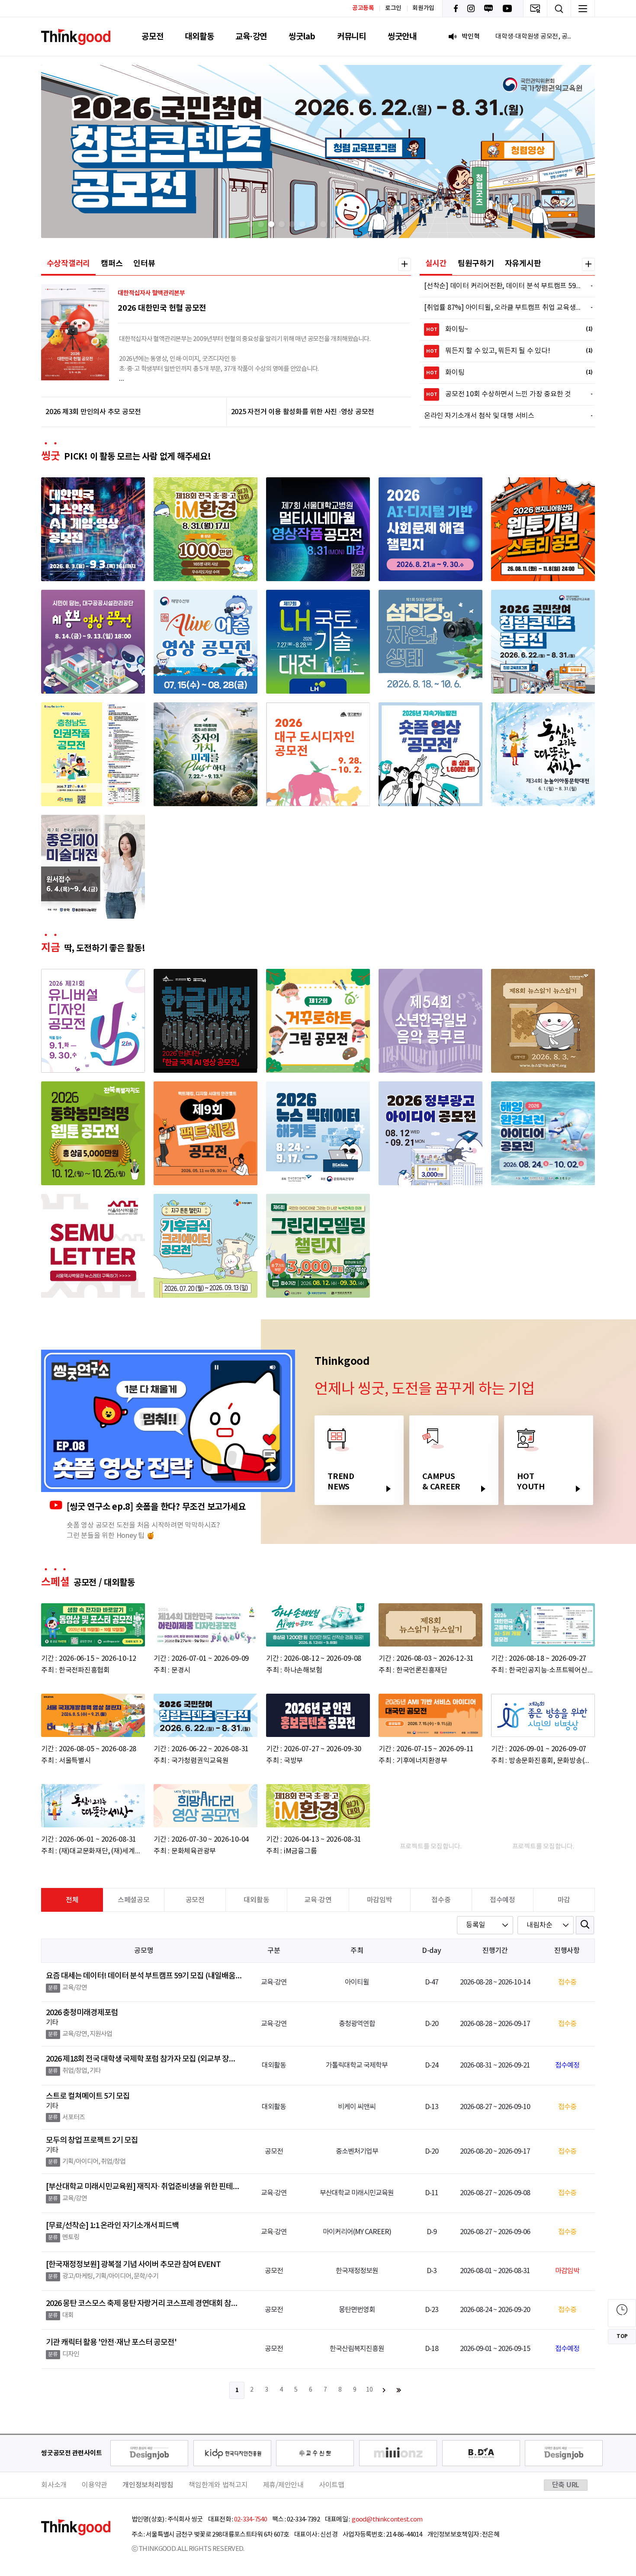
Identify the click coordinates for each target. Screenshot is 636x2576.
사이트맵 (332, 2485)
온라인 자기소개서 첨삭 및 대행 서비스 (503, 416)
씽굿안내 (402, 37)
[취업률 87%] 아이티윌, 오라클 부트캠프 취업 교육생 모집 (503, 308)
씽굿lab (302, 37)
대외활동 (199, 37)
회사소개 (54, 2485)
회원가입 (423, 8)
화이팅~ (504, 329)
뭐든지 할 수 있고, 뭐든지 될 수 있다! (504, 351)
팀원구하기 (476, 264)
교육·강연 (251, 37)
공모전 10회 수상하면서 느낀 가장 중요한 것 (504, 394)
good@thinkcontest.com (387, 2520)
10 (369, 2390)
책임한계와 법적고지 (218, 2485)
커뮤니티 (352, 37)
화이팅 (504, 373)
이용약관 (95, 2485)
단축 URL (566, 2485)
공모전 (152, 37)
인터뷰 (144, 264)
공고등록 (363, 8)
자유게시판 (523, 264)
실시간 (436, 264)
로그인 (393, 8)
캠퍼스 (112, 264)
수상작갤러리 (69, 264)
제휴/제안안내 (283, 2485)
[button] (251, 224)
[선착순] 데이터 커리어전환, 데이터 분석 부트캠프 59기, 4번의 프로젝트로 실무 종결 (503, 286)
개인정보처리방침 (148, 2485)
